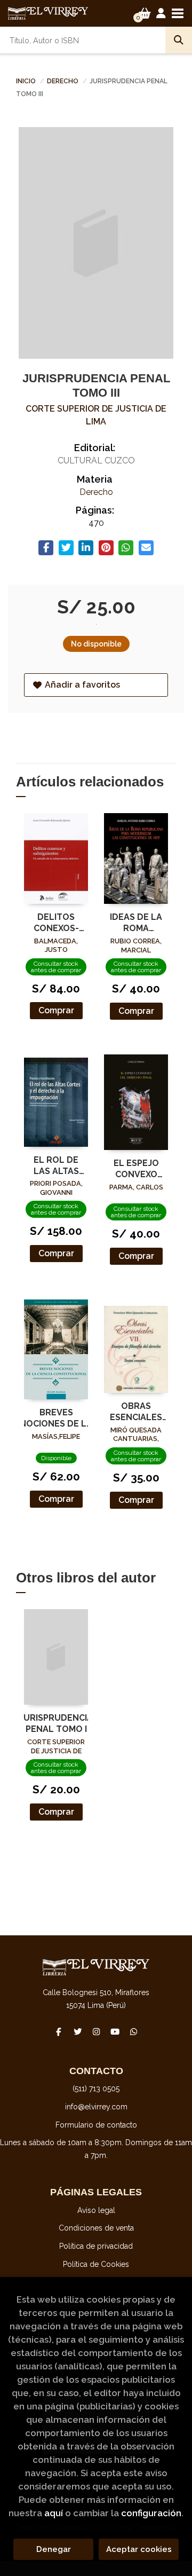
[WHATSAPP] (133, 2031)
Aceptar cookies (139, 2549)
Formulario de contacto (96, 2125)
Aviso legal (96, 2210)
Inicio (26, 81)
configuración (151, 2513)
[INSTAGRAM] (96, 2031)
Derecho (63, 81)
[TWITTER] (77, 2031)
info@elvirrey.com (96, 2107)
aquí (54, 2513)
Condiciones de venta (96, 2228)
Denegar (54, 2549)
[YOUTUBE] (115, 2031)
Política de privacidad (96, 2246)
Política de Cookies (96, 2264)
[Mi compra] (145, 13)
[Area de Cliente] (161, 13)
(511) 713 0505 (96, 2089)
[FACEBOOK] (59, 2031)
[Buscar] (179, 40)
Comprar (56, 1010)
